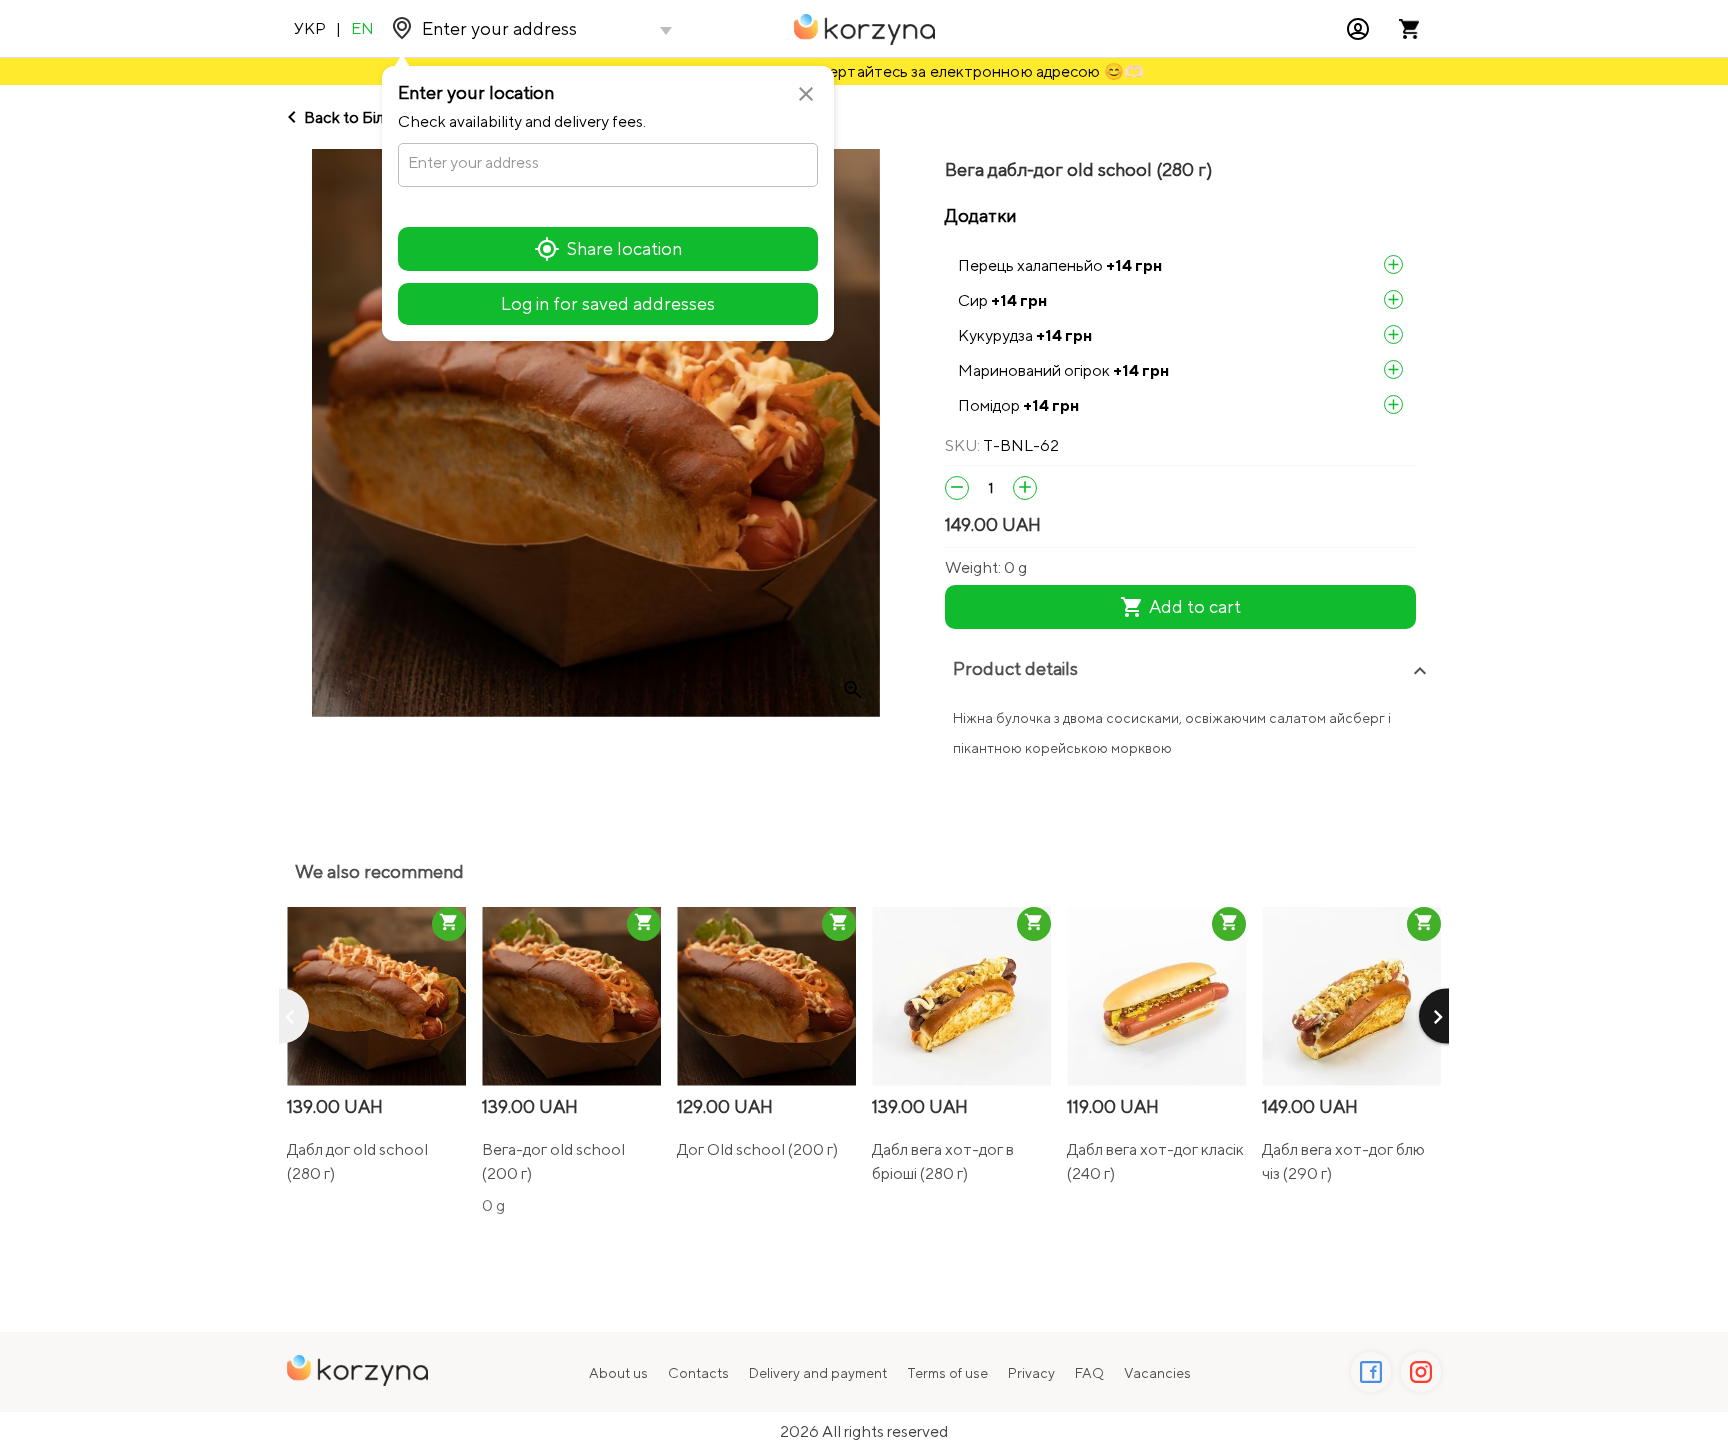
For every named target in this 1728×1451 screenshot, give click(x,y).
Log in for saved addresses (608, 303)
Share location (624, 248)
